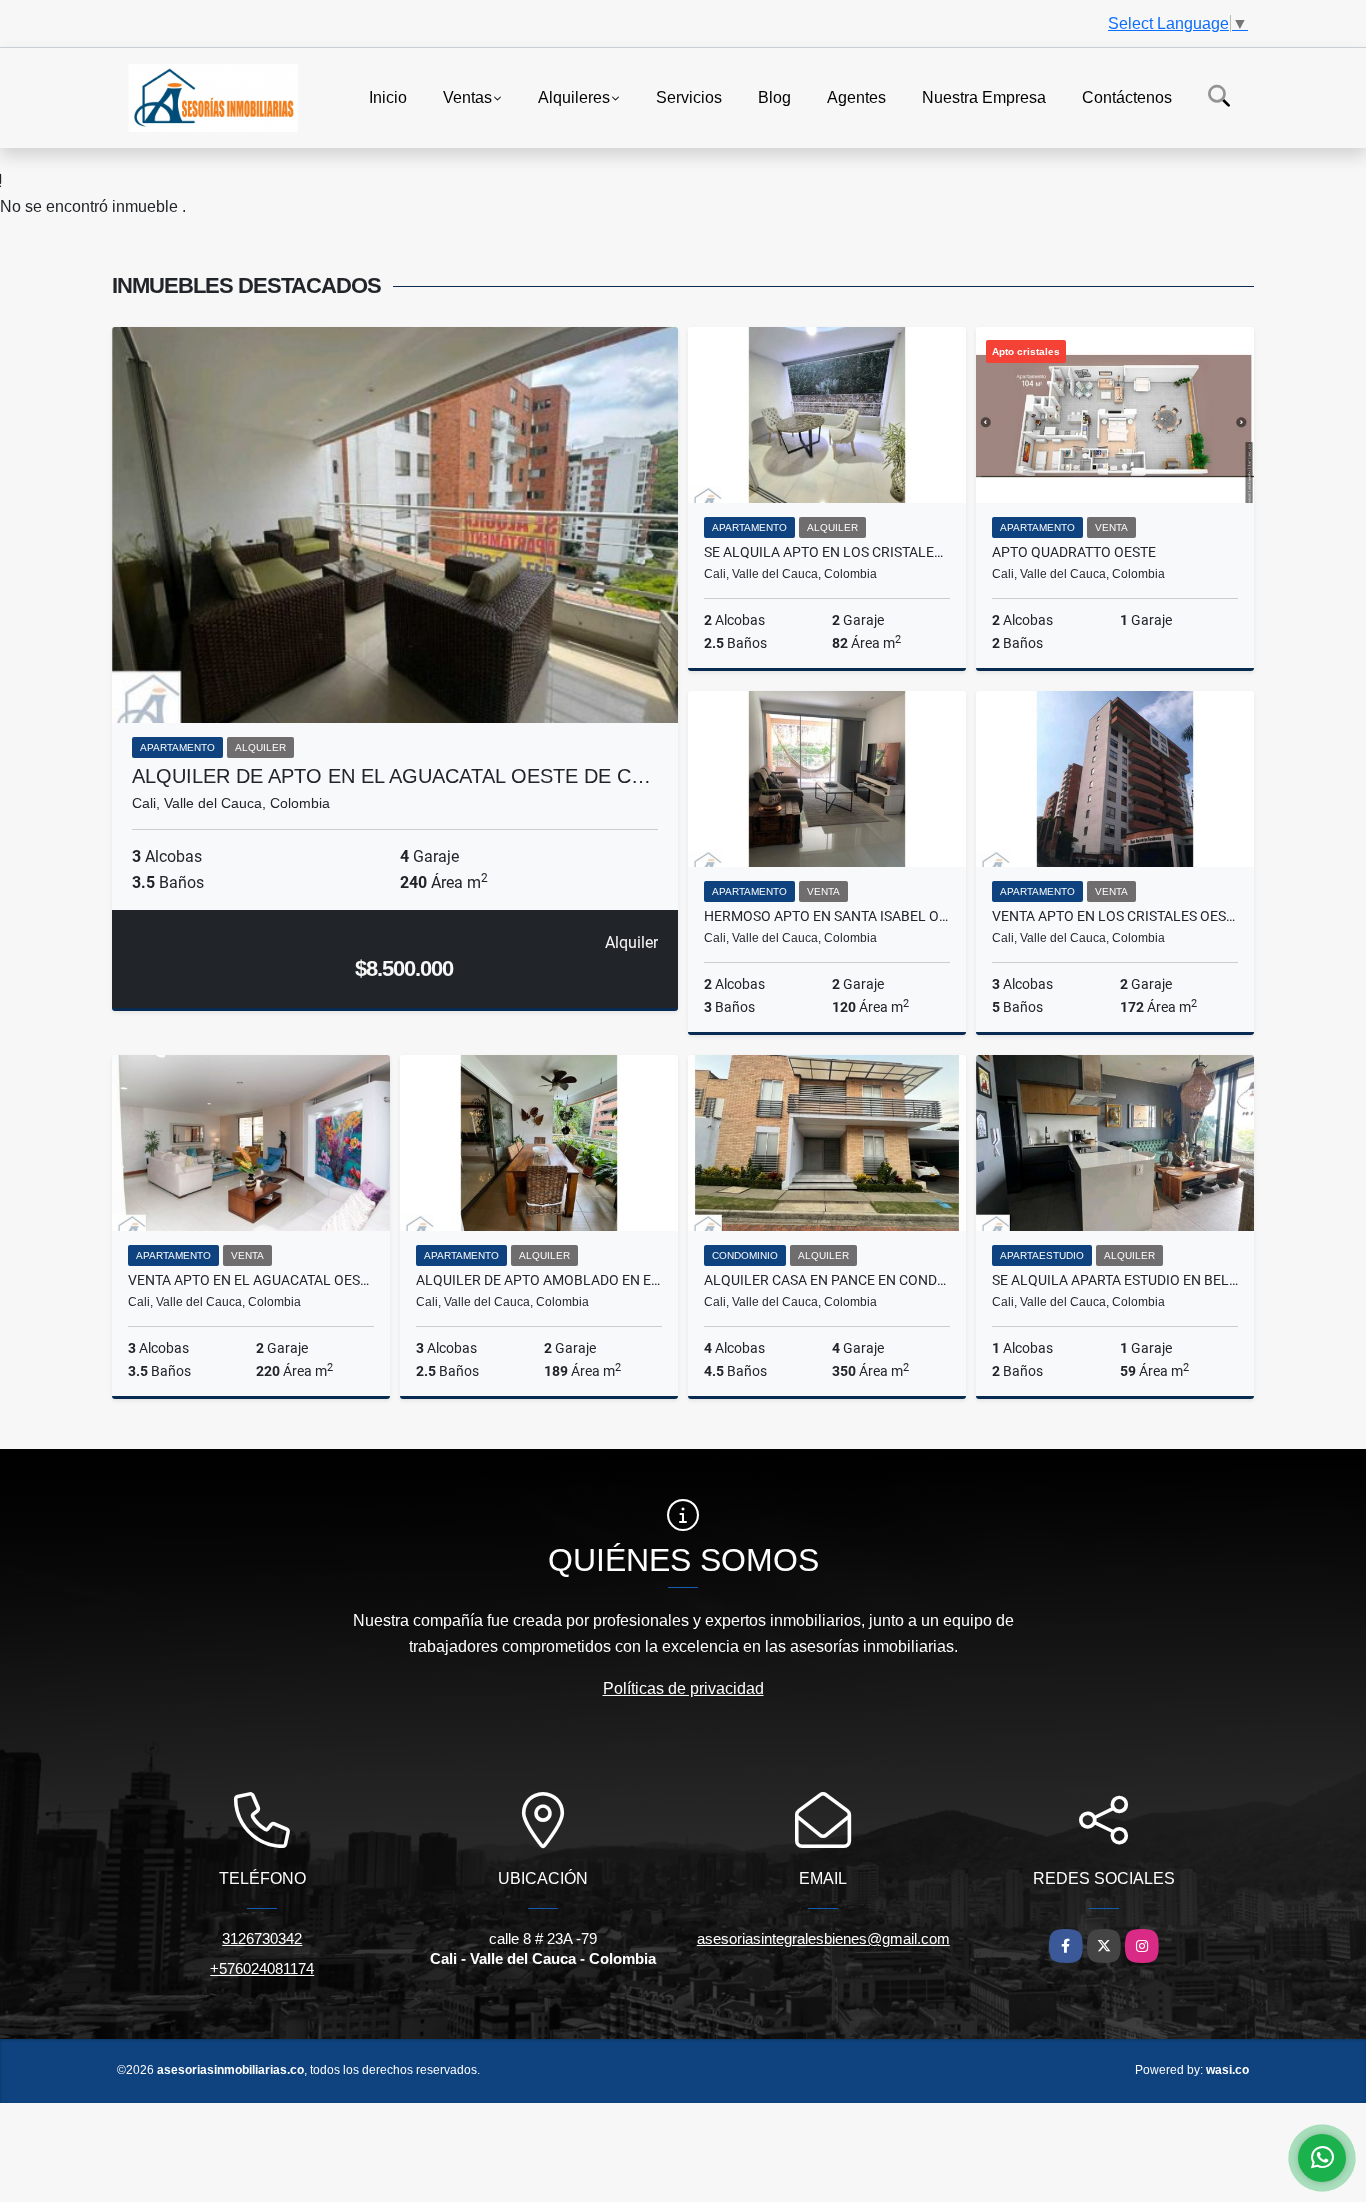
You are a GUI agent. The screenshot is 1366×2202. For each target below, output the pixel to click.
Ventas (467, 96)
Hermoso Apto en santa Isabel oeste (827, 916)
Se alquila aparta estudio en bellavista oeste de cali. (1115, 1280)
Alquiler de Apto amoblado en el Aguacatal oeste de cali (539, 1280)
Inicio (388, 96)
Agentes (856, 96)
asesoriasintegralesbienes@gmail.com (823, 1938)
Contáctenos (1127, 96)
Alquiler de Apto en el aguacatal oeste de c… (391, 776)
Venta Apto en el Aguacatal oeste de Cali (251, 1280)
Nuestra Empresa (984, 96)
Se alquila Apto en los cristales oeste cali (827, 552)
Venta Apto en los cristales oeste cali (1115, 916)
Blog (774, 96)
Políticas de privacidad (683, 1688)
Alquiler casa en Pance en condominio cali (827, 1280)
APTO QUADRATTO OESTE (1074, 552)
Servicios (689, 96)
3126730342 (262, 1938)
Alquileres (574, 96)
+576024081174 (262, 1968)
